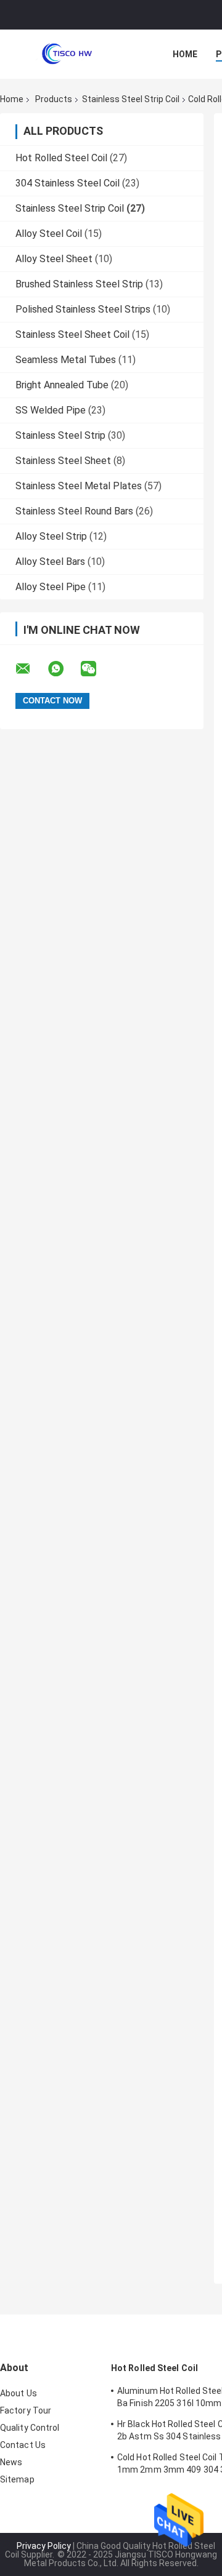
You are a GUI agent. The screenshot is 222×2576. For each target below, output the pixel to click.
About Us (18, 2393)
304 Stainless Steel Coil (68, 183)
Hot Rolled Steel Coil (61, 158)
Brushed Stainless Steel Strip (79, 284)
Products (54, 99)
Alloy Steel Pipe (51, 587)
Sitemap (17, 2479)
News (11, 2462)
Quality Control (30, 2428)
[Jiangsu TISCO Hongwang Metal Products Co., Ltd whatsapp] (64, 669)
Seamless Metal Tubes (66, 360)
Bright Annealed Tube (62, 385)
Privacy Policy (44, 2546)
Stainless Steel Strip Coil (131, 99)
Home (185, 54)
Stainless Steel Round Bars (74, 511)
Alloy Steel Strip (51, 536)
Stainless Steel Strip (60, 435)
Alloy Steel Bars (50, 562)
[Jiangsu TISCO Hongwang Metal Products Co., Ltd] (68, 54)
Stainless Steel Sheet (63, 461)
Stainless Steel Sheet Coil (72, 334)
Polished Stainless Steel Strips (83, 309)
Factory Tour (26, 2410)
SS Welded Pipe (51, 410)
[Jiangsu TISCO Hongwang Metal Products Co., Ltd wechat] (96, 669)
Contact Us (23, 2445)
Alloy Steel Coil (49, 234)
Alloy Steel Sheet (54, 259)
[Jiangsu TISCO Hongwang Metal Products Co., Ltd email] (31, 669)
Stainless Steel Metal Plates (79, 486)
